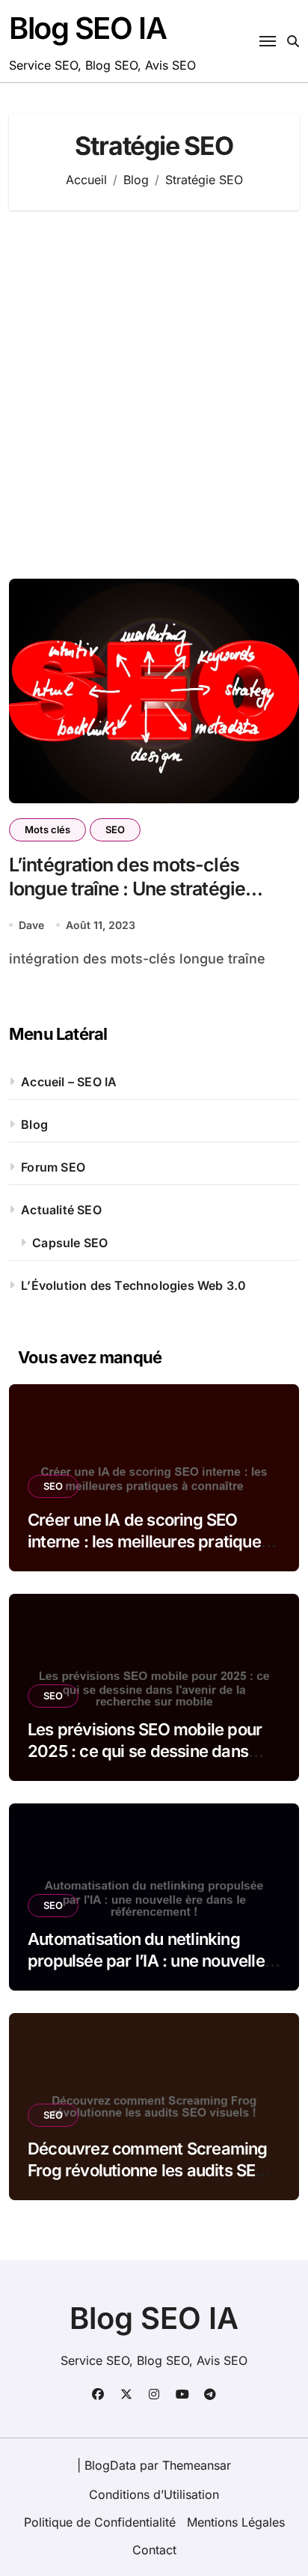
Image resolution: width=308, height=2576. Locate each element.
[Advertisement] (154, 395)
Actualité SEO (61, 1210)
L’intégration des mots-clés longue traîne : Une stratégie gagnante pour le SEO (127, 889)
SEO (115, 829)
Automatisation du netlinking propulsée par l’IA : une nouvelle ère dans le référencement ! (146, 1960)
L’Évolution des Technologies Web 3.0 (133, 1285)
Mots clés (47, 829)
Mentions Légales (236, 2522)
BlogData (110, 2465)
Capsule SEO (70, 1243)
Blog (34, 1124)
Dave (31, 925)
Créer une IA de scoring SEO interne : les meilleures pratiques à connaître (148, 1541)
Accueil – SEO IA (69, 1082)
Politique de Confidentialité (100, 2522)
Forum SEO (53, 1167)
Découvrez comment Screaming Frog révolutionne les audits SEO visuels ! (148, 2170)
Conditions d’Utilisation (154, 2494)
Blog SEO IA (87, 28)
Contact (154, 2550)
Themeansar (197, 2465)
